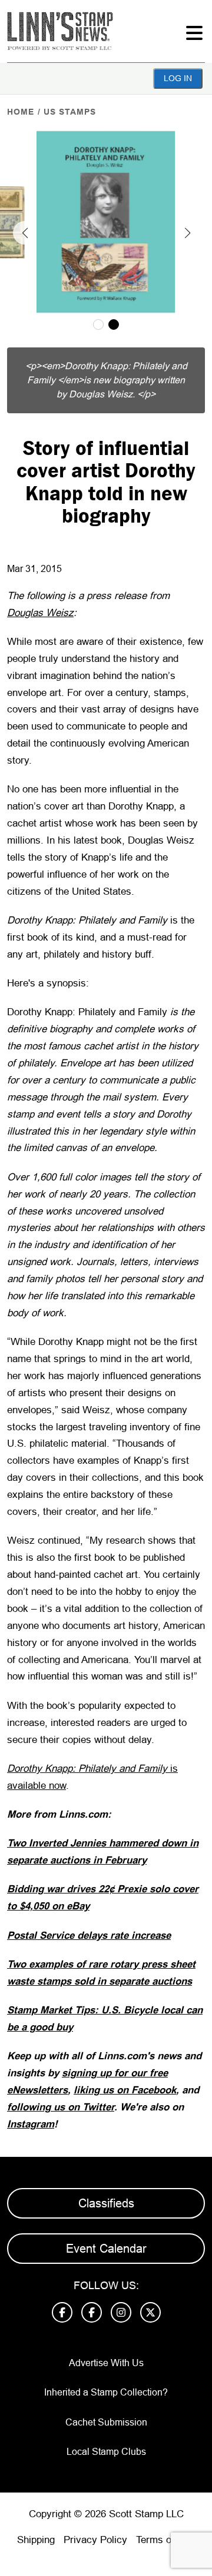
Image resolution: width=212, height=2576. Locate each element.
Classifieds (106, 2203)
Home (21, 112)
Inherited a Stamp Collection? (106, 2392)
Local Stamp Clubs (106, 2452)
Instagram (31, 2124)
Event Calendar (106, 2249)
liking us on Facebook (125, 2090)
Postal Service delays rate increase (89, 1936)
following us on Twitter (61, 2107)
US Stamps (70, 112)
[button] (25, 233)
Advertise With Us (106, 2363)
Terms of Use (165, 2540)
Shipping (36, 2540)
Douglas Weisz (40, 613)
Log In (178, 78)
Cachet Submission (106, 2422)
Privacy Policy (95, 2540)
